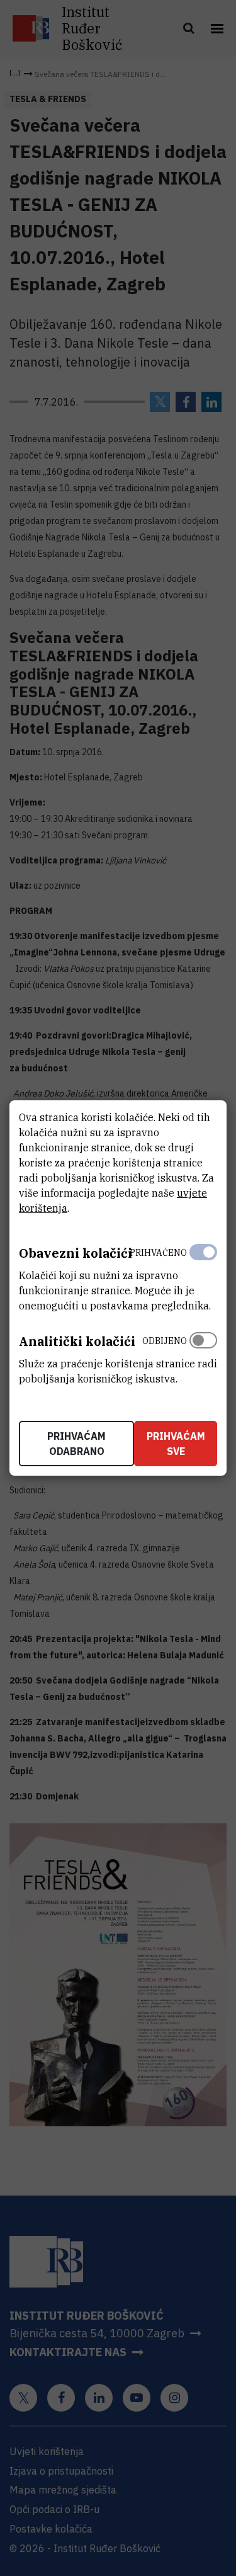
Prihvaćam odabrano (76, 1444)
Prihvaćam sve (176, 1444)
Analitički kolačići (77, 1341)
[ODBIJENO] (203, 1357)
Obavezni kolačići (76, 1253)
